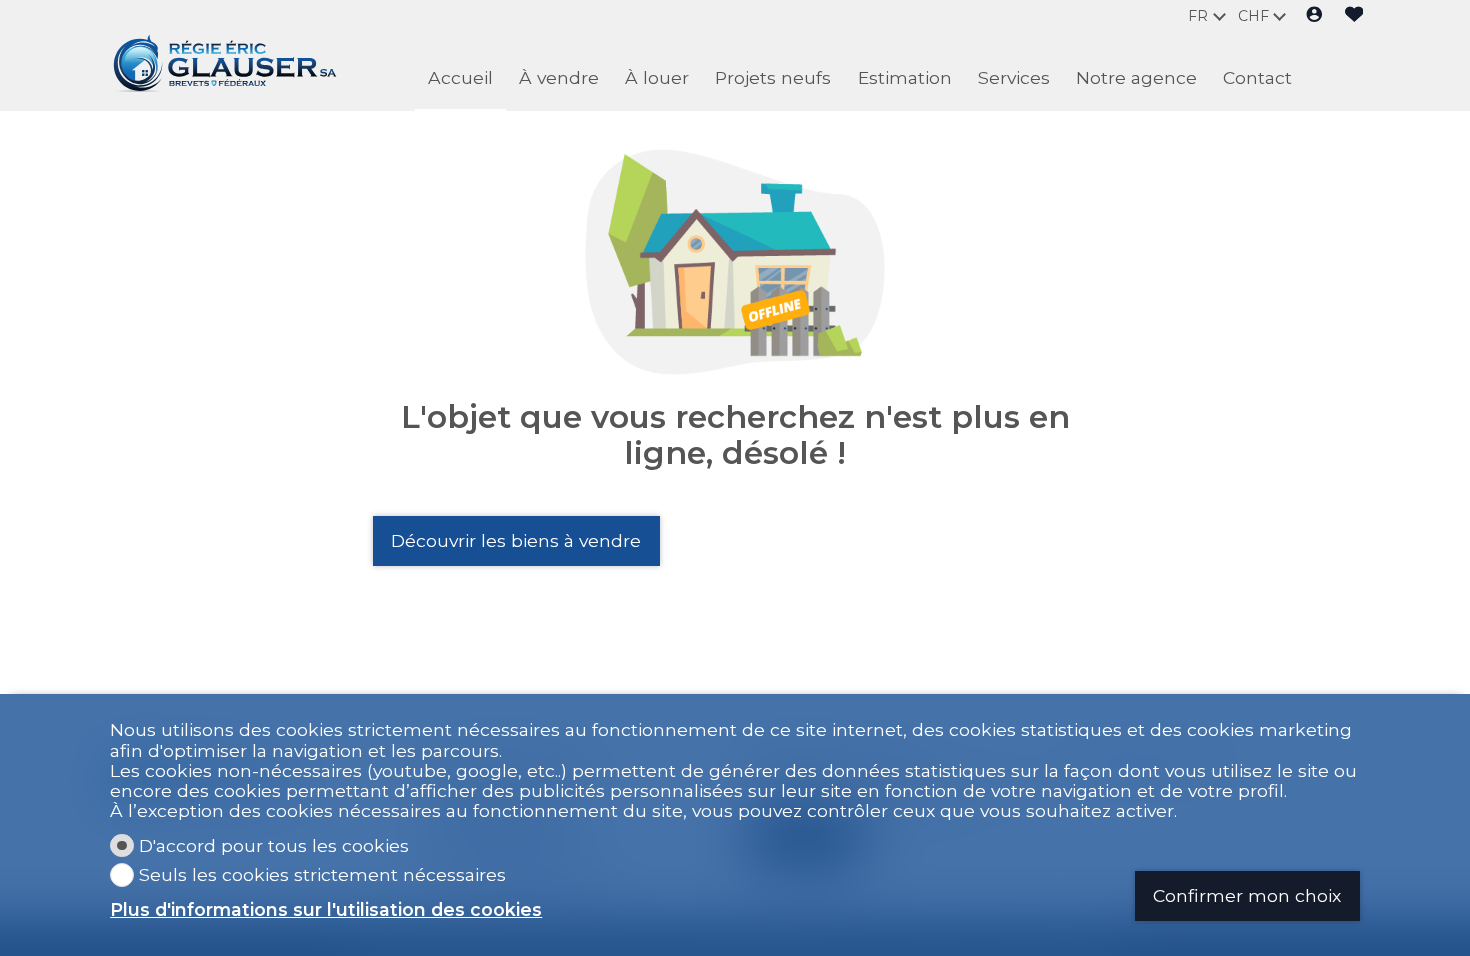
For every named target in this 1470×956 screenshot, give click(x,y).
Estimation (905, 77)
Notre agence (1136, 77)
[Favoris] (1354, 16)
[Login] (1314, 16)
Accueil (460, 77)
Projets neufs (773, 77)
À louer (657, 77)
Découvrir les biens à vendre (516, 540)
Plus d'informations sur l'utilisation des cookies (326, 910)
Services (1014, 77)
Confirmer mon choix (1247, 895)
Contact (1257, 77)
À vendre (559, 77)
